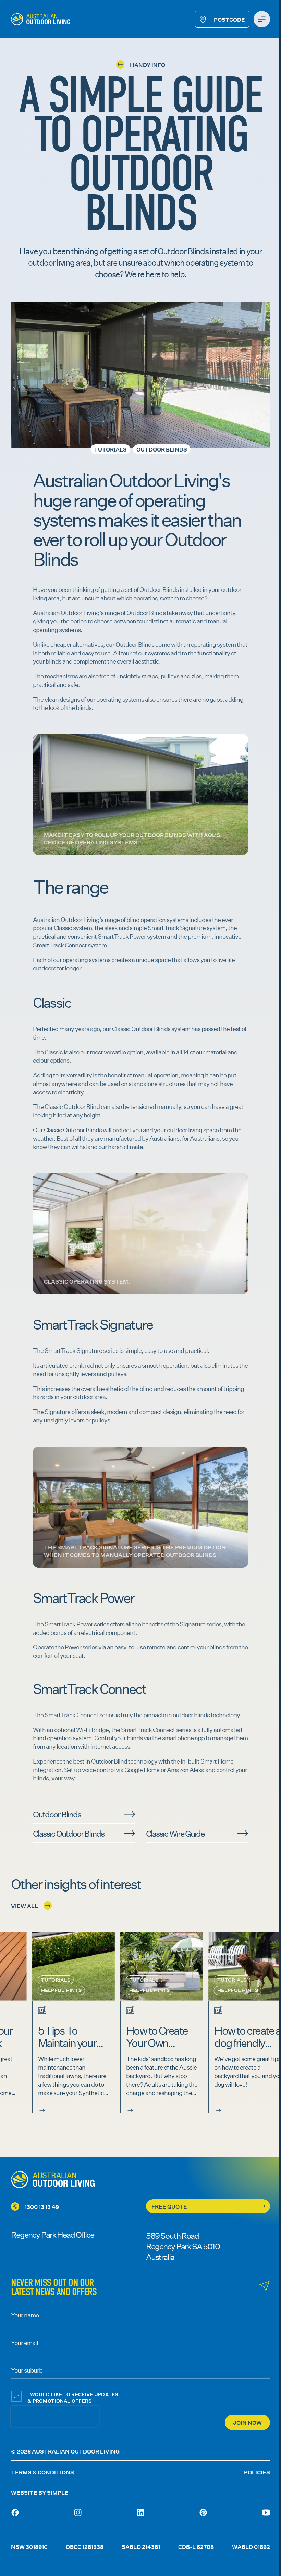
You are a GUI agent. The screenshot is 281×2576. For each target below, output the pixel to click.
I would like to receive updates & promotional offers (73, 2398)
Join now (247, 2422)
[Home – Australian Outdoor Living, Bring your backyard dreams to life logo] (41, 19)
